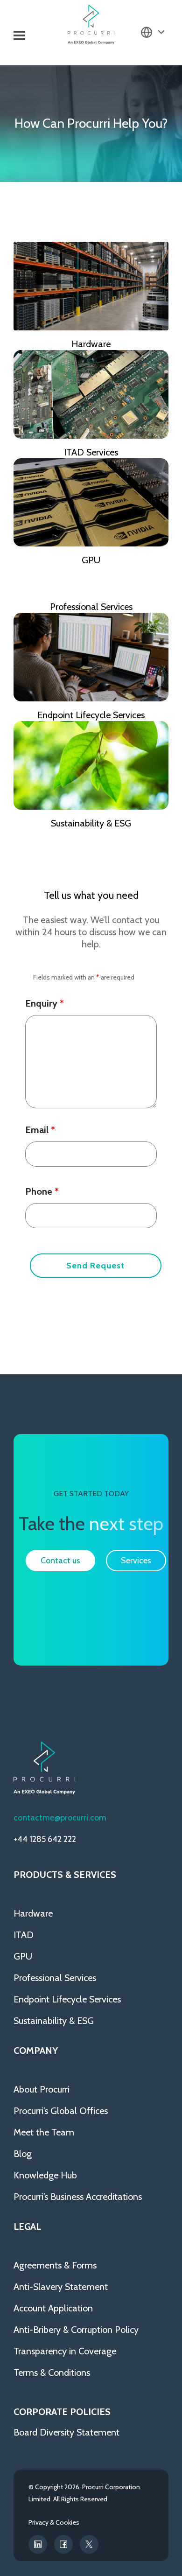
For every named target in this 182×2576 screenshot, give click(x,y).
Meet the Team (44, 2132)
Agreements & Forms (55, 2265)
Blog (23, 2154)
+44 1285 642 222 (45, 1839)
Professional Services (91, 607)
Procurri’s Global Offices (61, 2111)
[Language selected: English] (152, 32)
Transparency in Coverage (65, 2351)
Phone (42, 1191)
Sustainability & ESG (91, 823)
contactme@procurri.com (60, 1818)
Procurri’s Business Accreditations (78, 2197)
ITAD (24, 1935)
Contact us (60, 1561)
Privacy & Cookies (54, 2522)
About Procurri (42, 2089)
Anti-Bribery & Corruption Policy (76, 2330)
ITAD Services (91, 452)
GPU (91, 560)
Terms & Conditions (52, 2373)
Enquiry (45, 1003)
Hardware (91, 344)
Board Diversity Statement (66, 2432)
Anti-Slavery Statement (61, 2287)
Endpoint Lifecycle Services (91, 715)
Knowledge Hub (45, 2175)
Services (136, 1561)
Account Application (53, 2308)
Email (40, 1130)
